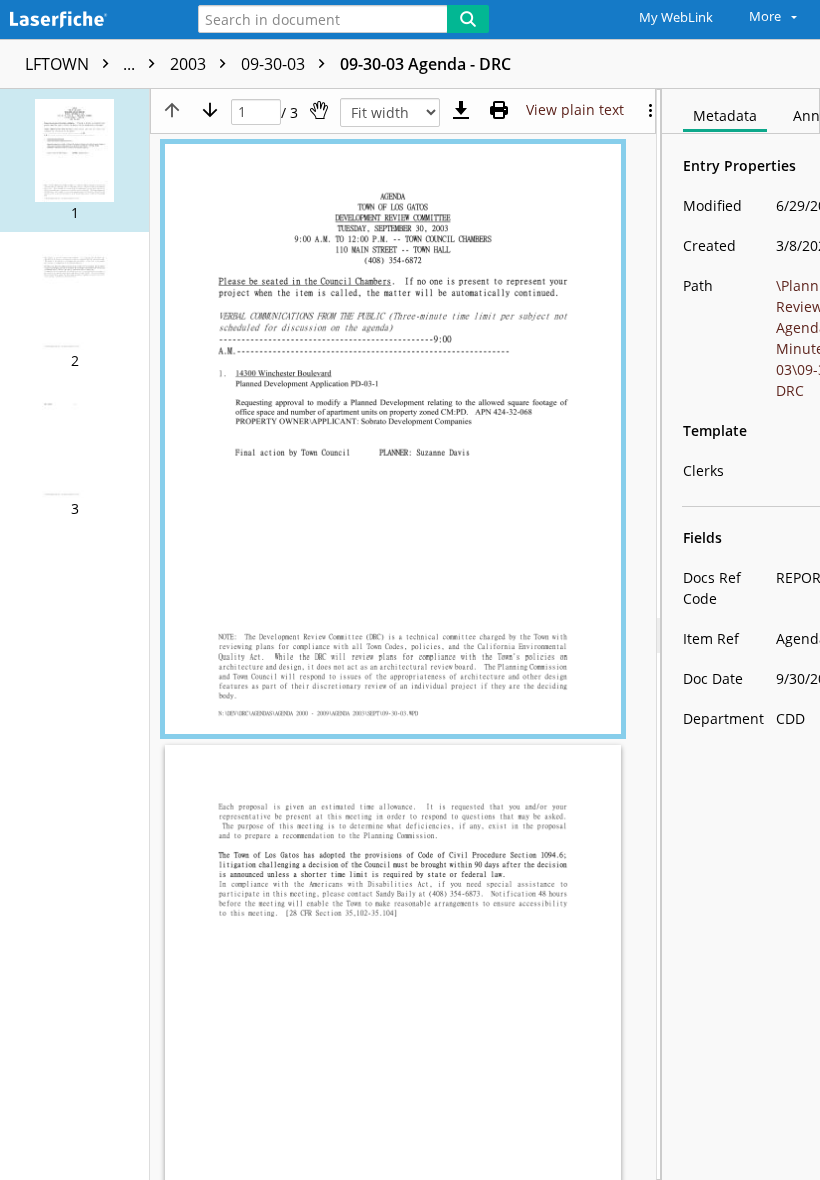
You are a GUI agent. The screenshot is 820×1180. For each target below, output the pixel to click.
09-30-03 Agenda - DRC (425, 64)
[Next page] (210, 110)
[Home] (85, 20)
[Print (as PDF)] (499, 110)
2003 (190, 64)
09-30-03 (275, 64)
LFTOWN (82, 64)
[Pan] (319, 110)
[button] (74, 160)
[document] (741, 634)
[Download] (461, 110)
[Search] (468, 19)
